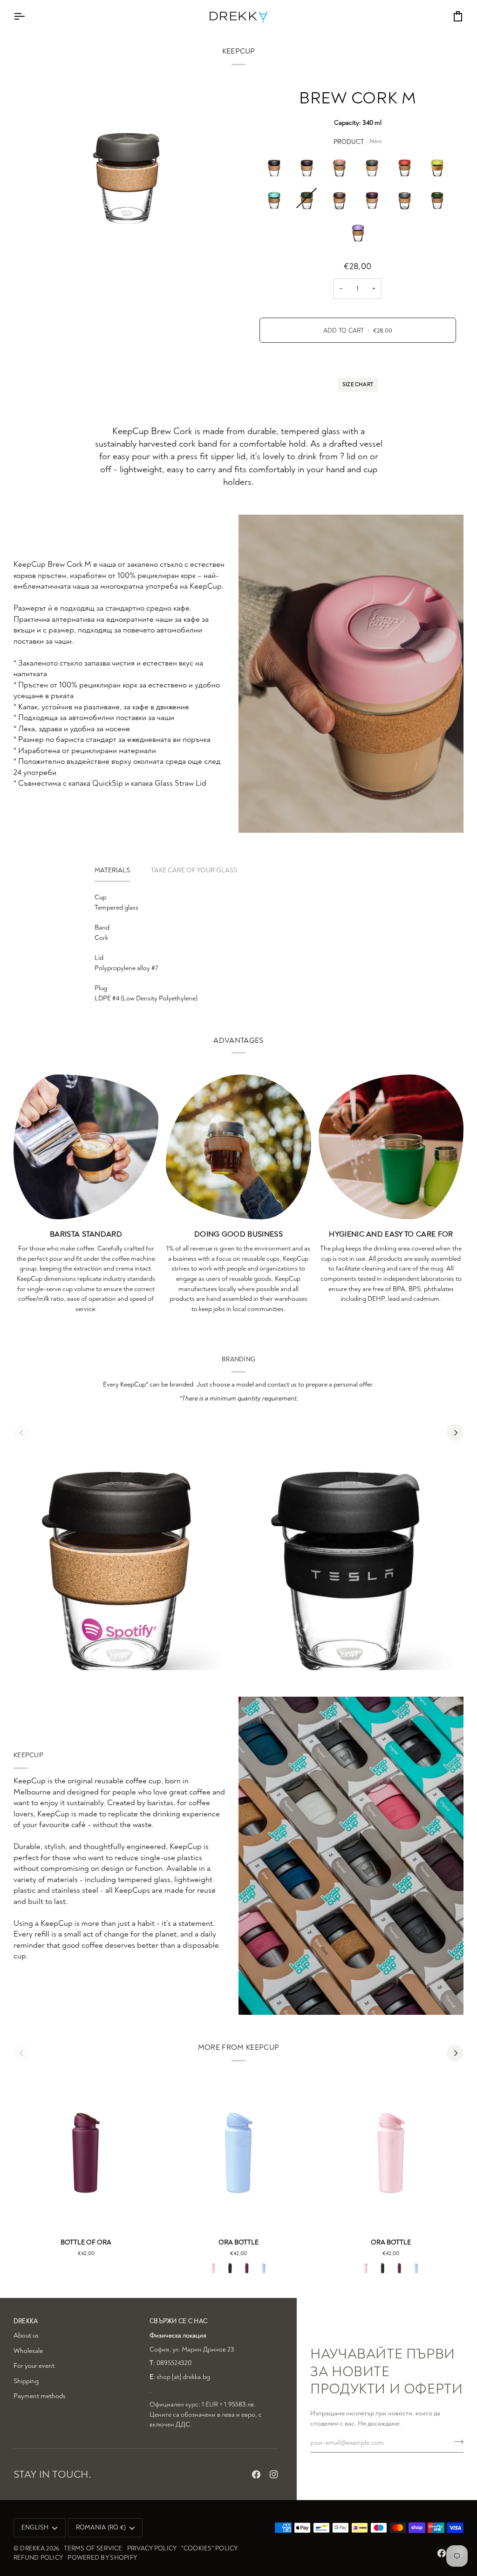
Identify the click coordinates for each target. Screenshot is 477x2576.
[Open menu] (27, 16)
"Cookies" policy (209, 2548)
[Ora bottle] (238, 2149)
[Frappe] (341, 168)
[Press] (407, 200)
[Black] (276, 168)
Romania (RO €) (101, 2527)
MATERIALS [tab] (112, 870)
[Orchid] (264, 2268)
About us (26, 2335)
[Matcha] (276, 200)
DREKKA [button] (26, 2321)
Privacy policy (152, 2548)
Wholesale (28, 2351)
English (35, 2527)
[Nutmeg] (374, 200)
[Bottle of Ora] (86, 2149)
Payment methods (40, 2396)
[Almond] (341, 200)
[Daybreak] (407, 168)
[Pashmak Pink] (213, 2268)
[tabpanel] (238, 948)
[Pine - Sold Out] (309, 200)
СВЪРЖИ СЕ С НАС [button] (178, 2321)
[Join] (456, 2441)
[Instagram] (274, 2474)
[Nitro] (374, 168)
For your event (34, 2366)
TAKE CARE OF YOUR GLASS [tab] (194, 870)
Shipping (26, 2381)
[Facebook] (256, 2474)
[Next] (455, 1433)
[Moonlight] (358, 233)
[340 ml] (439, 168)
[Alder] (309, 168)
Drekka (32, 2548)
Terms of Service (93, 2548)
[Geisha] (439, 200)
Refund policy (38, 2558)
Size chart (358, 384)
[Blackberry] (247, 2268)
